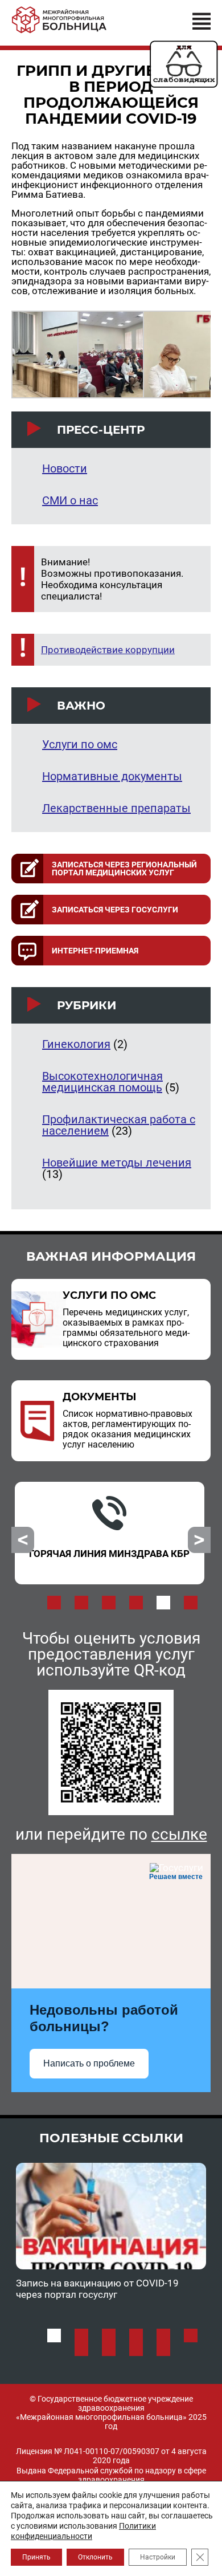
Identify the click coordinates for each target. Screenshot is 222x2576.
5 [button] (163, 1603)
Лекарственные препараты (116, 808)
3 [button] (109, 1603)
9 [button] (136, 2349)
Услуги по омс (80, 744)
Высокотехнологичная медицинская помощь (102, 1082)
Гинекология (76, 1044)
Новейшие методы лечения (117, 1163)
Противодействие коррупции (108, 650)
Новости (65, 468)
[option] (110, 1533)
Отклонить (95, 2557)
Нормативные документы (112, 776)
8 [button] (109, 2349)
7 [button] (81, 2349)
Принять (36, 2557)
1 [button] (54, 1603)
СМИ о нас (70, 500)
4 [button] (136, 1603)
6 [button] (191, 1603)
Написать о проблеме (89, 2063)
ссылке (179, 1834)
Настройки (158, 2557)
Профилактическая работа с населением (119, 1125)
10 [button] (163, 2349)
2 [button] (81, 1603)
